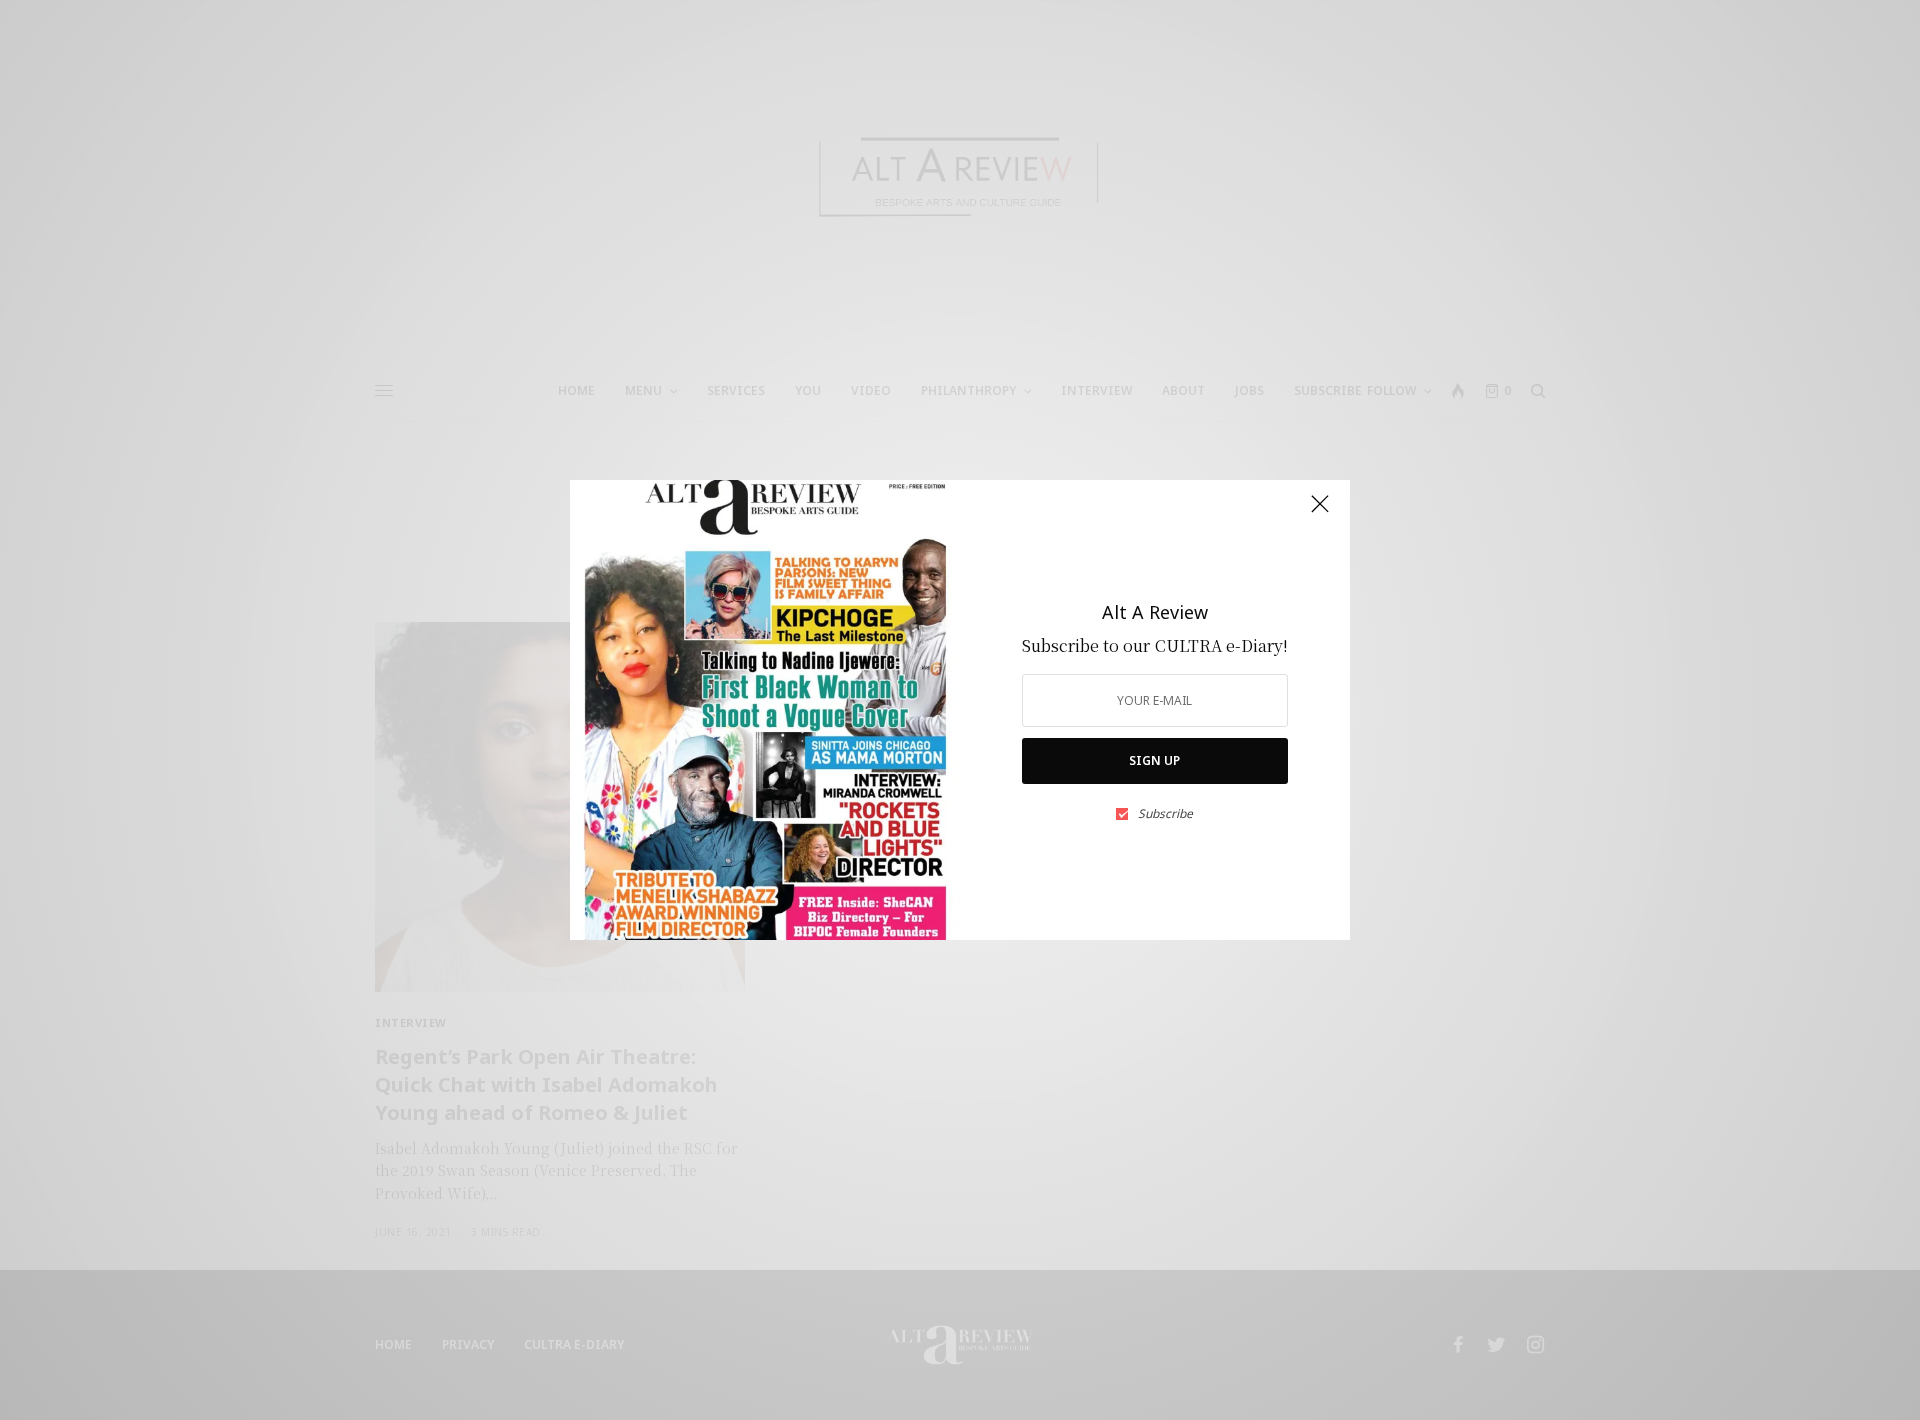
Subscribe (1165, 814)
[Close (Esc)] (1320, 512)
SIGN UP (1154, 760)
